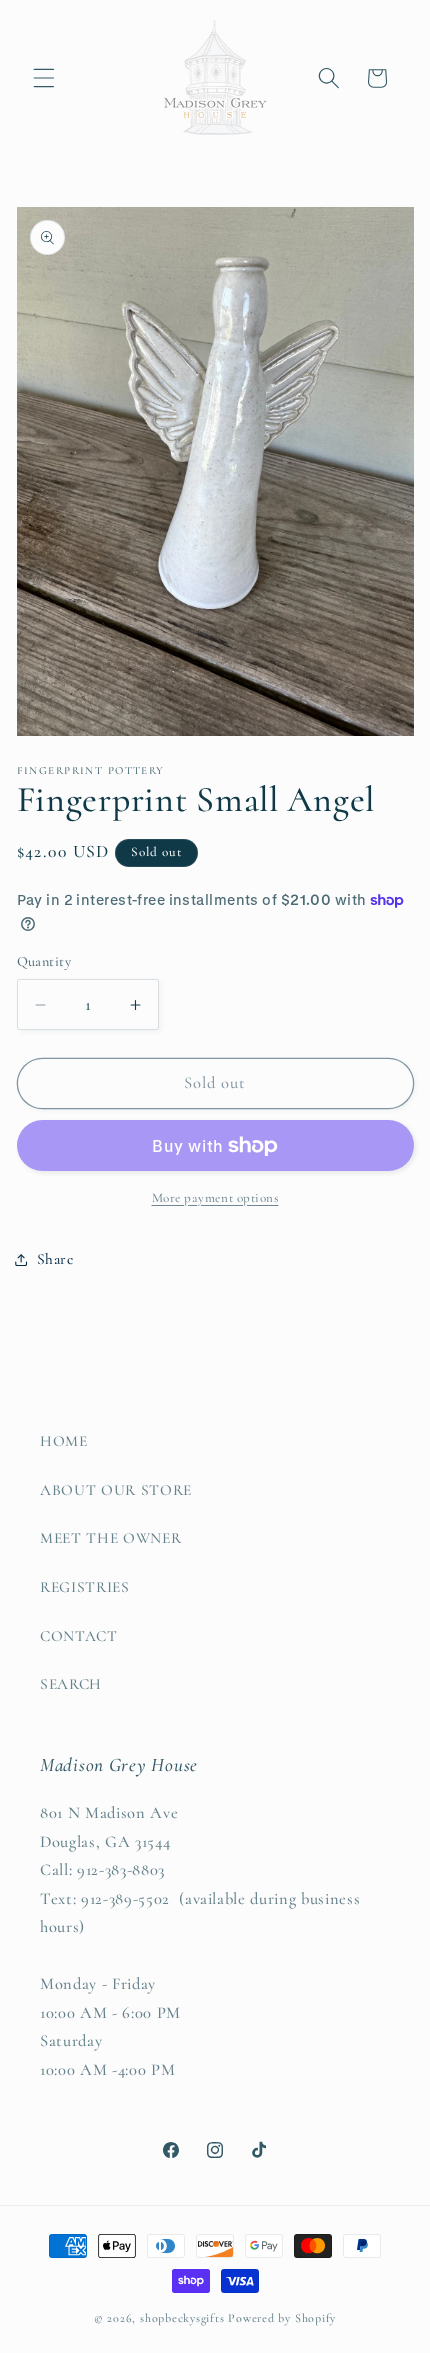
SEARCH (71, 1684)
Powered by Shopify (282, 2318)
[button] (44, 78)
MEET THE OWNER (110, 1538)
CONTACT (79, 1636)
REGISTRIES (85, 1587)
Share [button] (55, 1259)
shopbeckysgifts (182, 2318)
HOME (64, 1441)
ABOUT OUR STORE (116, 1490)
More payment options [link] (215, 1198)
